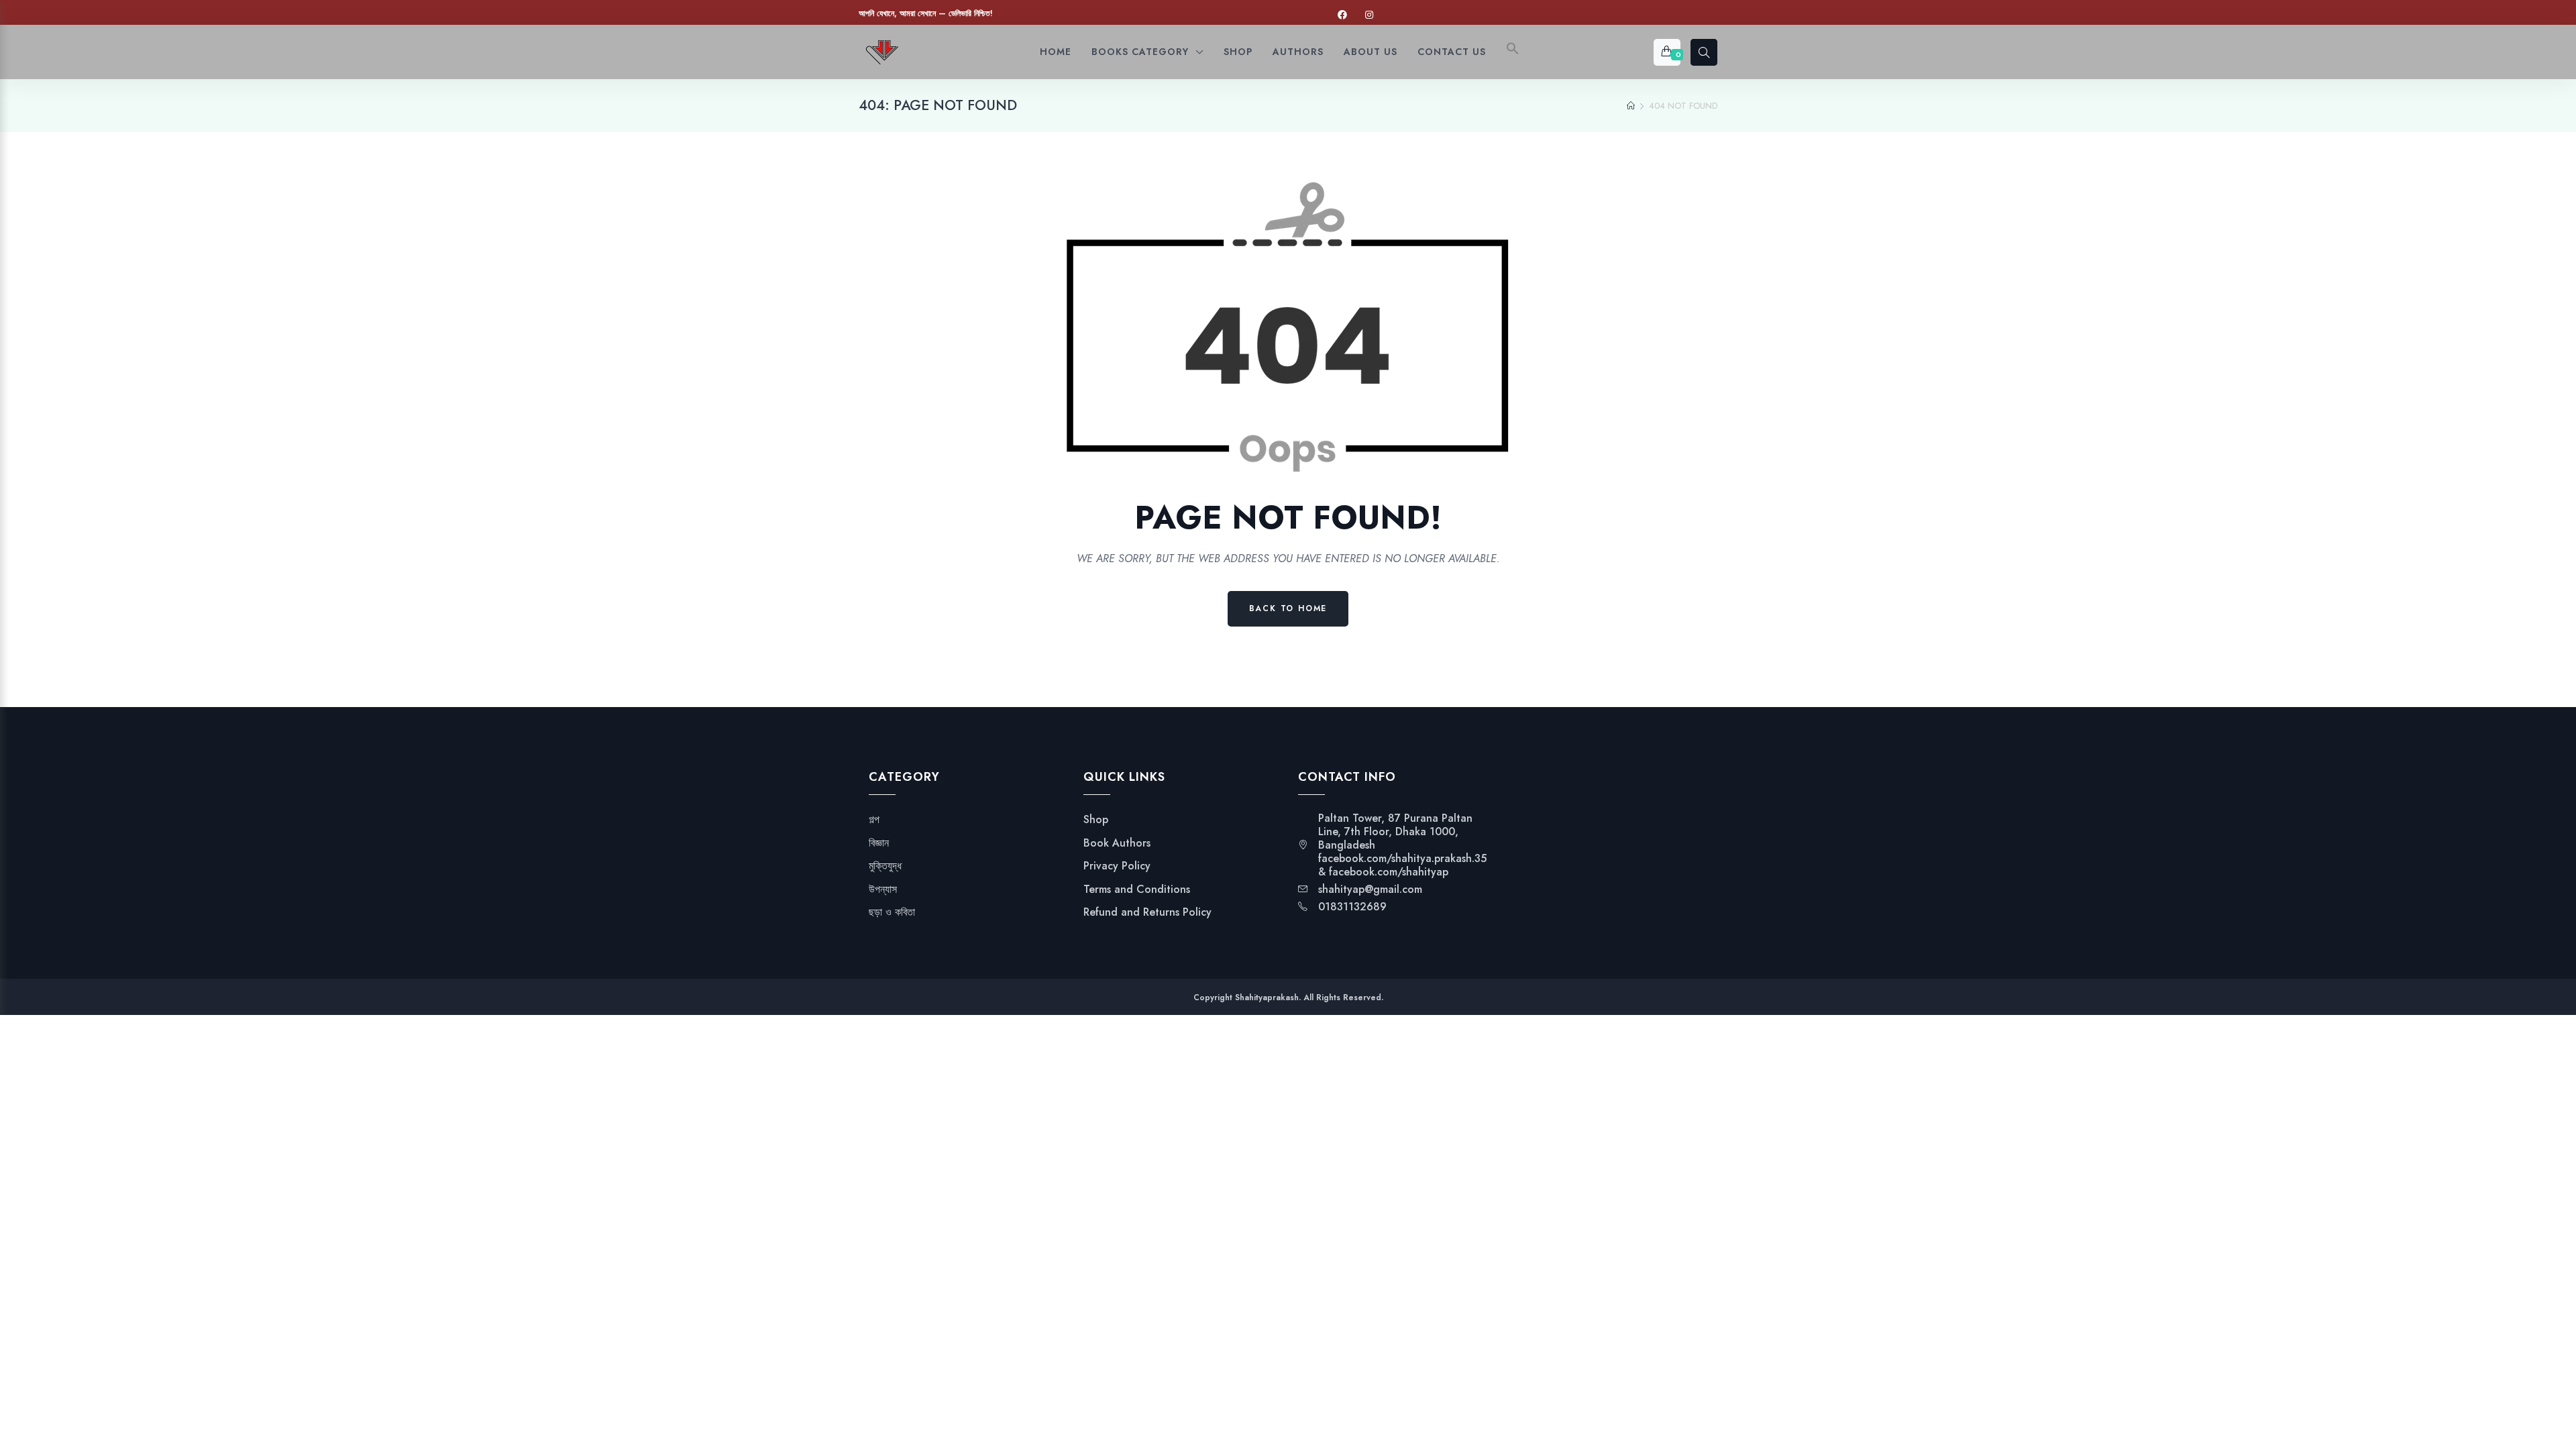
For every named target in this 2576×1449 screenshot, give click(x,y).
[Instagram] (1369, 15)
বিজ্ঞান (879, 843)
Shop (1096, 820)
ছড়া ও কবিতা (892, 912)
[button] (1513, 52)
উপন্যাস (883, 890)
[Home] (1631, 106)
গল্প (874, 820)
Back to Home (1288, 608)
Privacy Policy (1117, 866)
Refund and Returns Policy (1147, 912)
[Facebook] (1342, 15)
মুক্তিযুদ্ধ (885, 866)
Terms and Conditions (1137, 890)
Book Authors (1117, 843)
